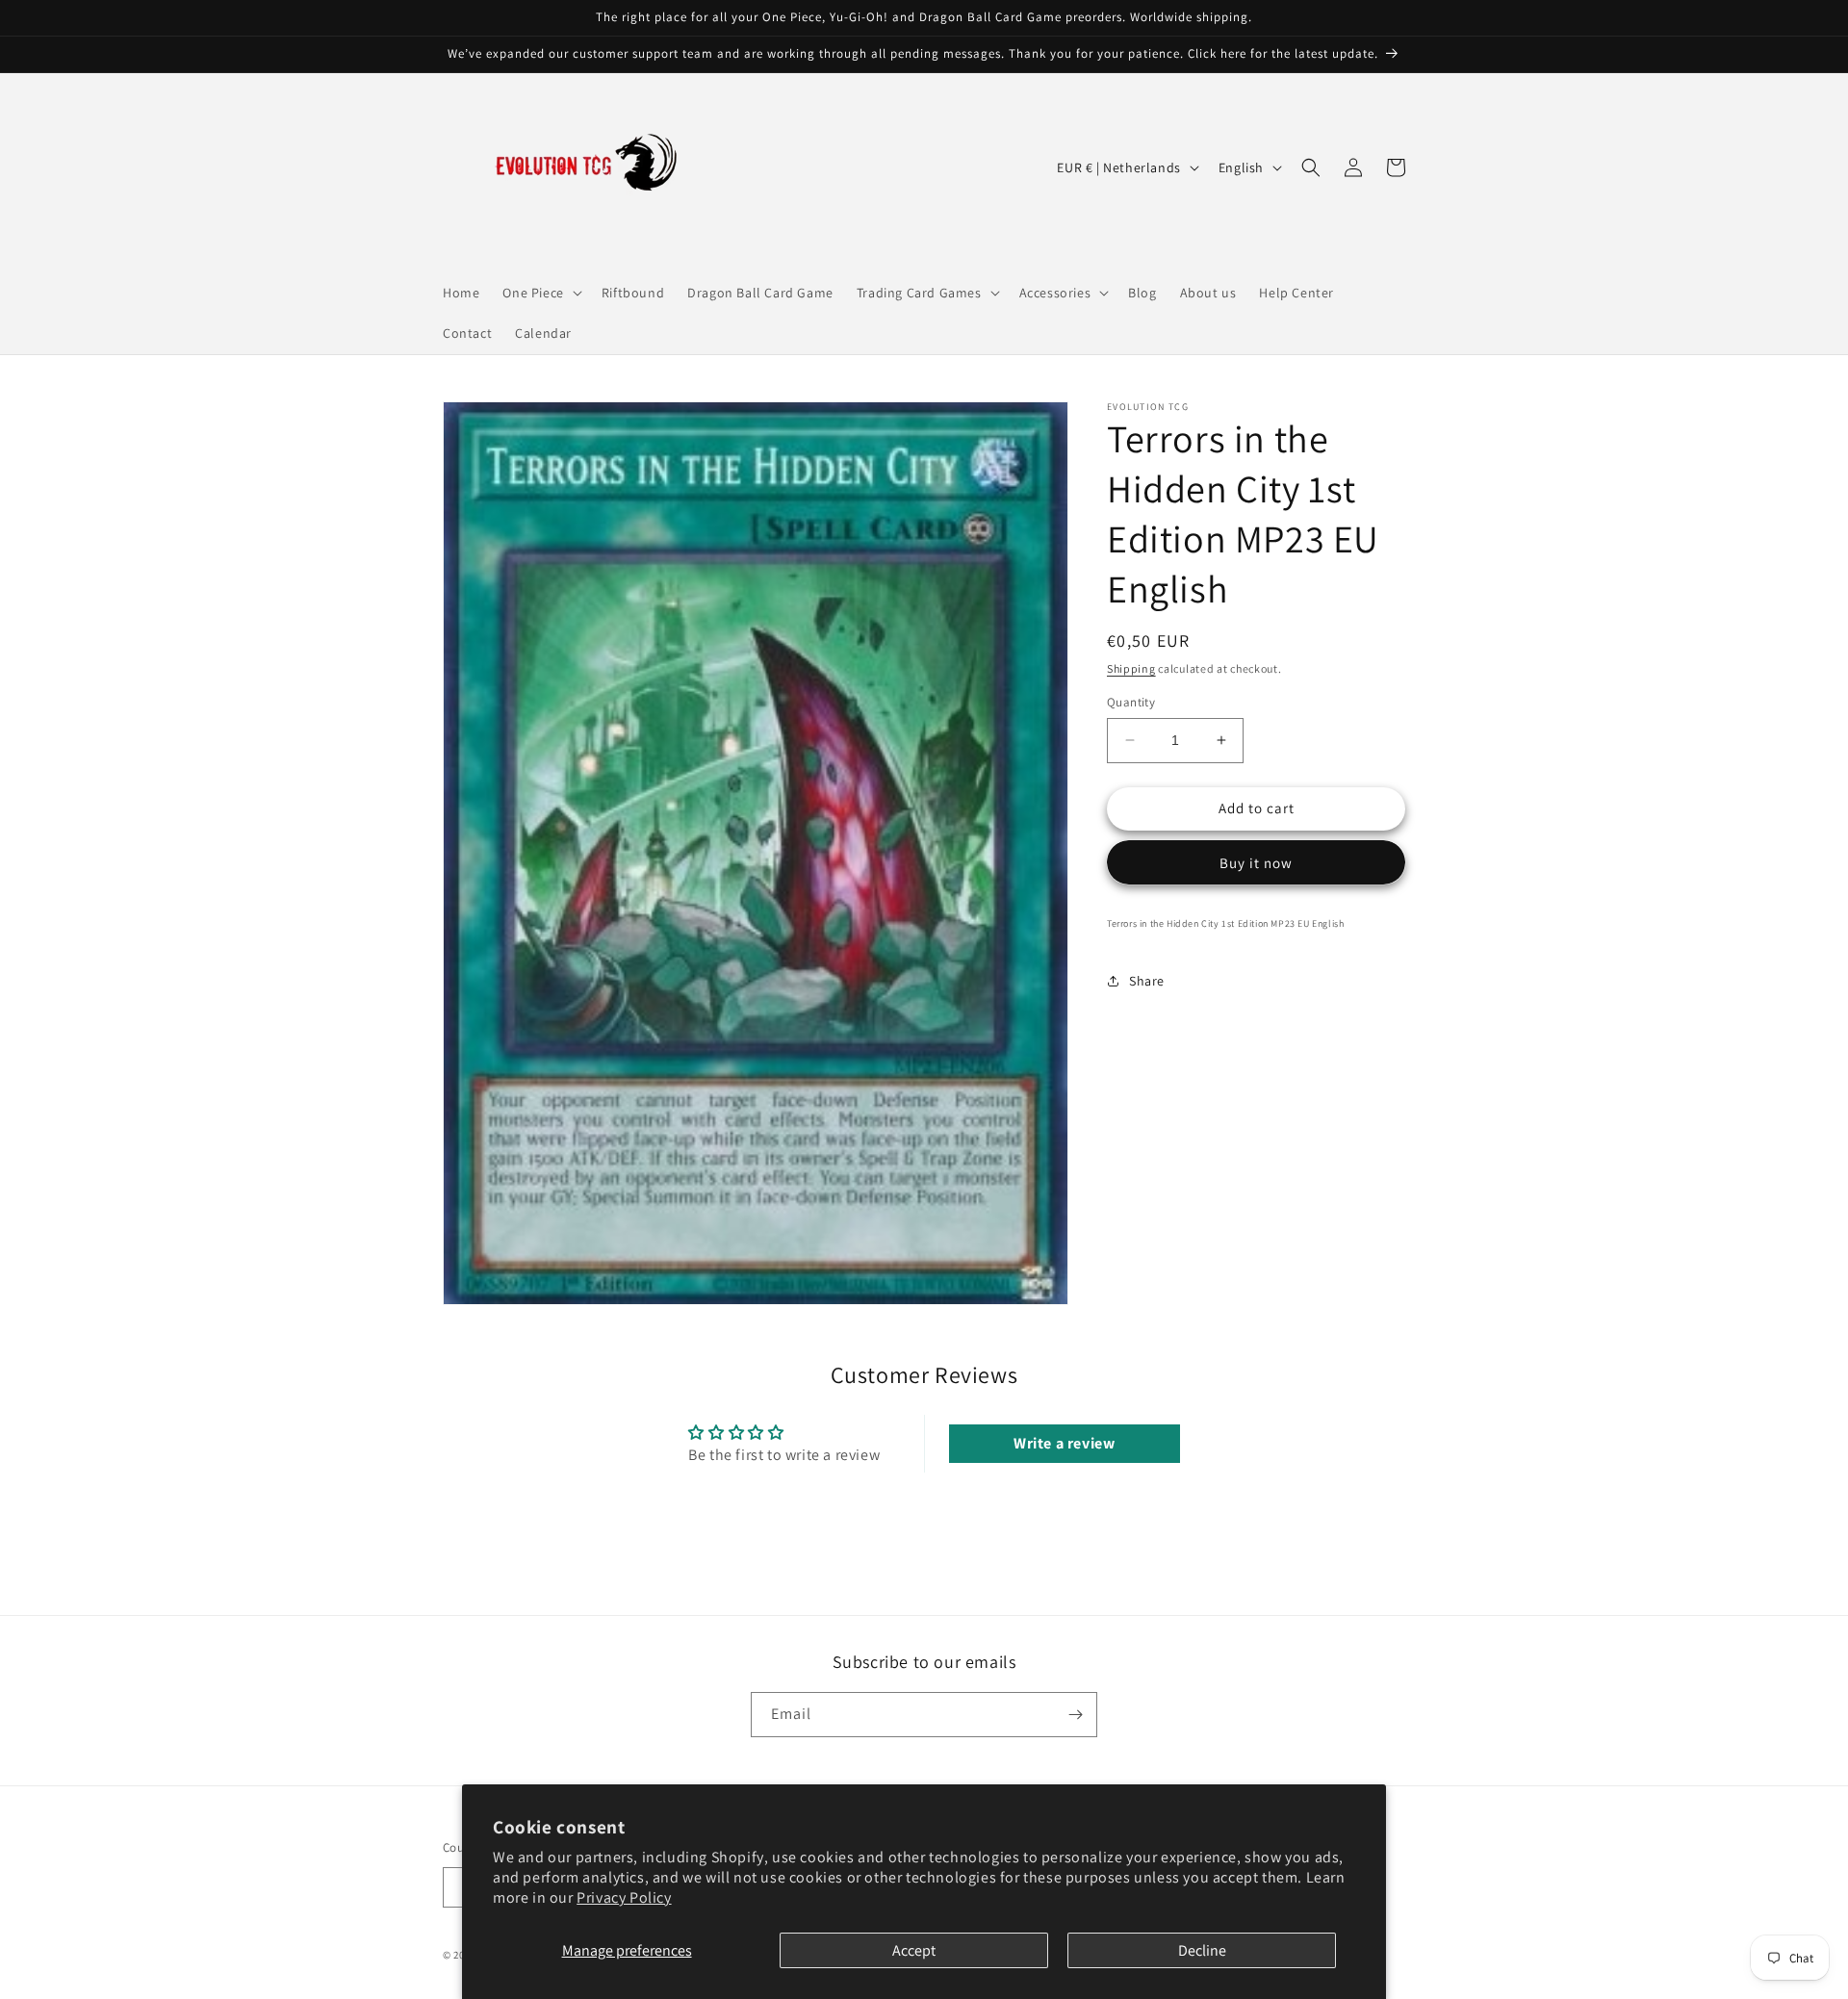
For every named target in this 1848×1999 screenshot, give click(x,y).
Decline (1202, 1950)
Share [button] (1147, 981)
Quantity (1131, 702)
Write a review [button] (1064, 1443)
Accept (914, 1950)
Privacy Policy (624, 1897)
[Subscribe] (1075, 1715)
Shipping (1131, 668)
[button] (540, 293)
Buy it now (1256, 863)
